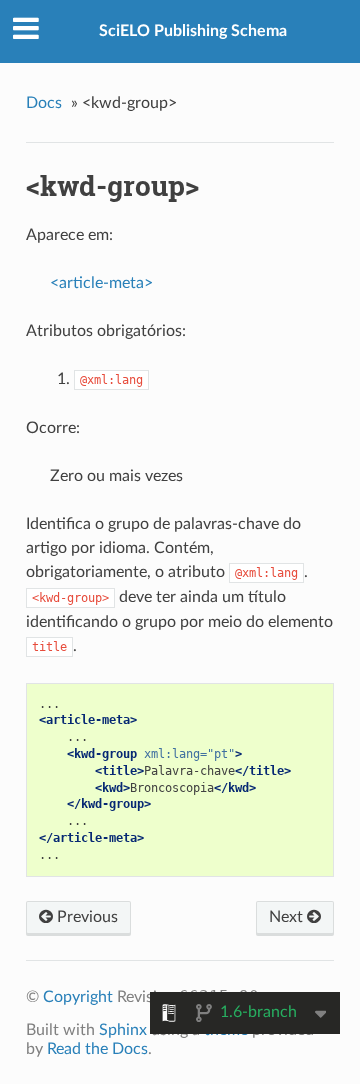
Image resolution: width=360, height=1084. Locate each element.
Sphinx (123, 1030)
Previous (85, 917)
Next (288, 917)
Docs (44, 103)
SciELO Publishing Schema (193, 31)
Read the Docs (97, 1049)
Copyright (78, 997)
